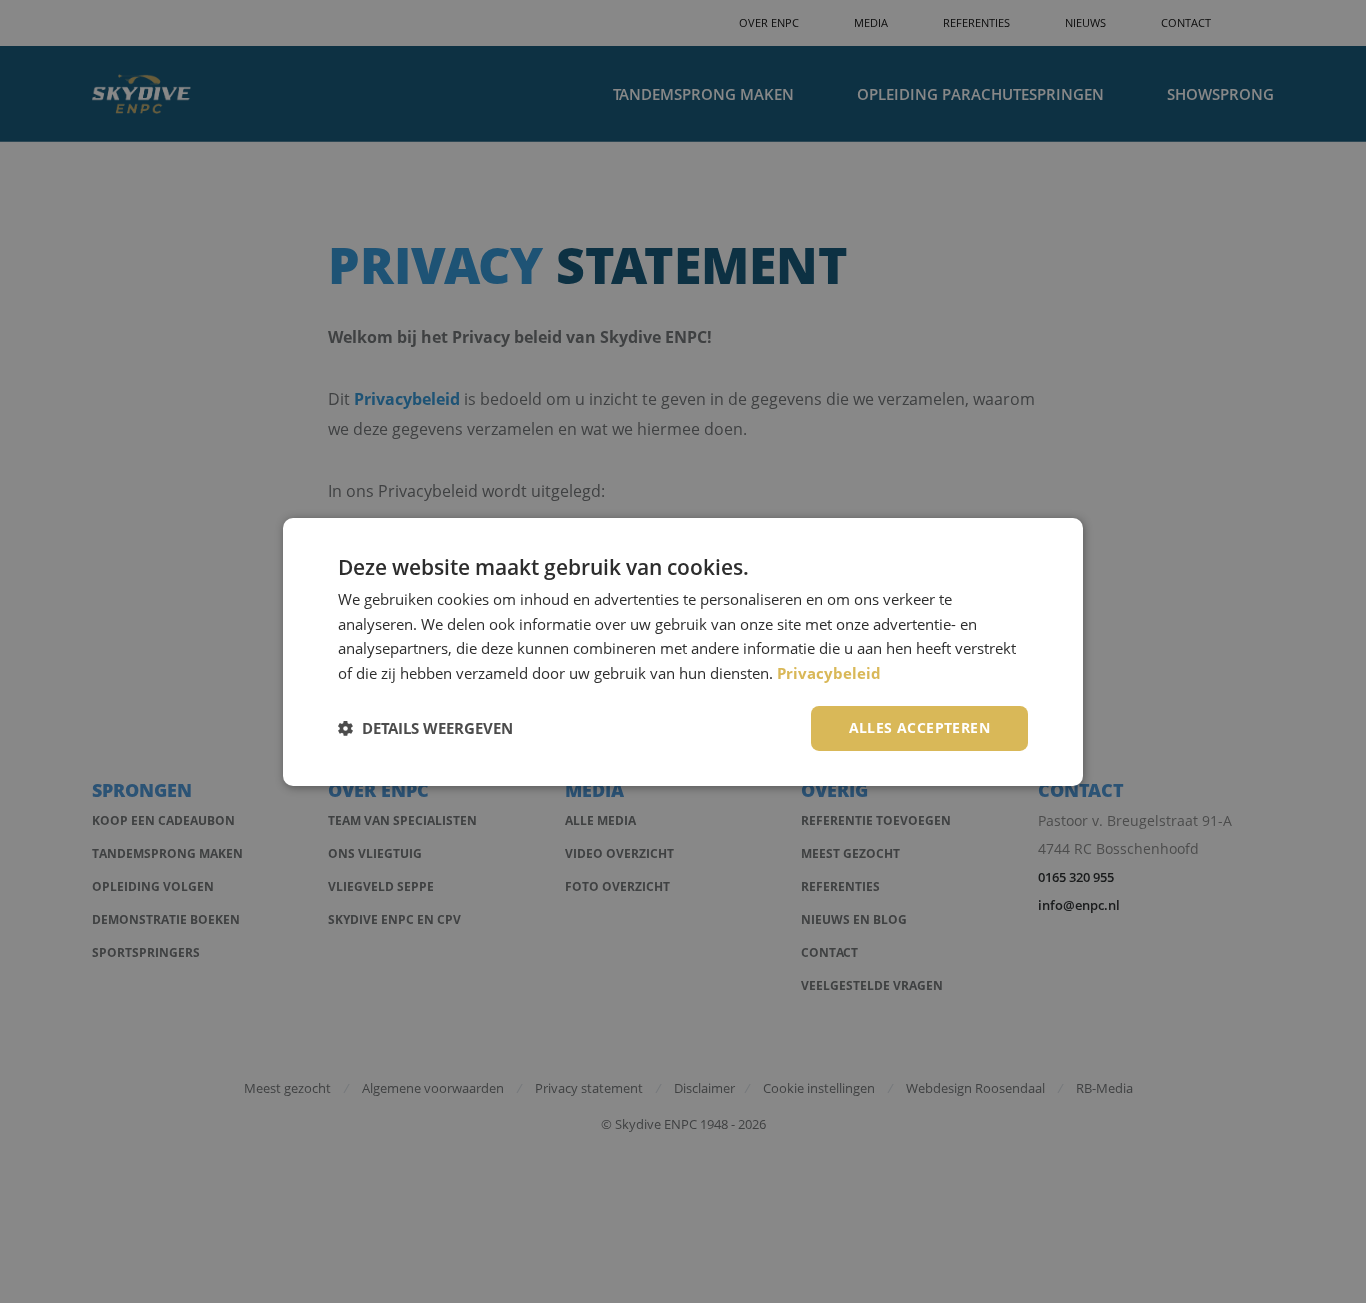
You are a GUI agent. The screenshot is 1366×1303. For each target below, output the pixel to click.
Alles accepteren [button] (919, 727)
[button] (425, 728)
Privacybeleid (829, 673)
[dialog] (683, 651)
